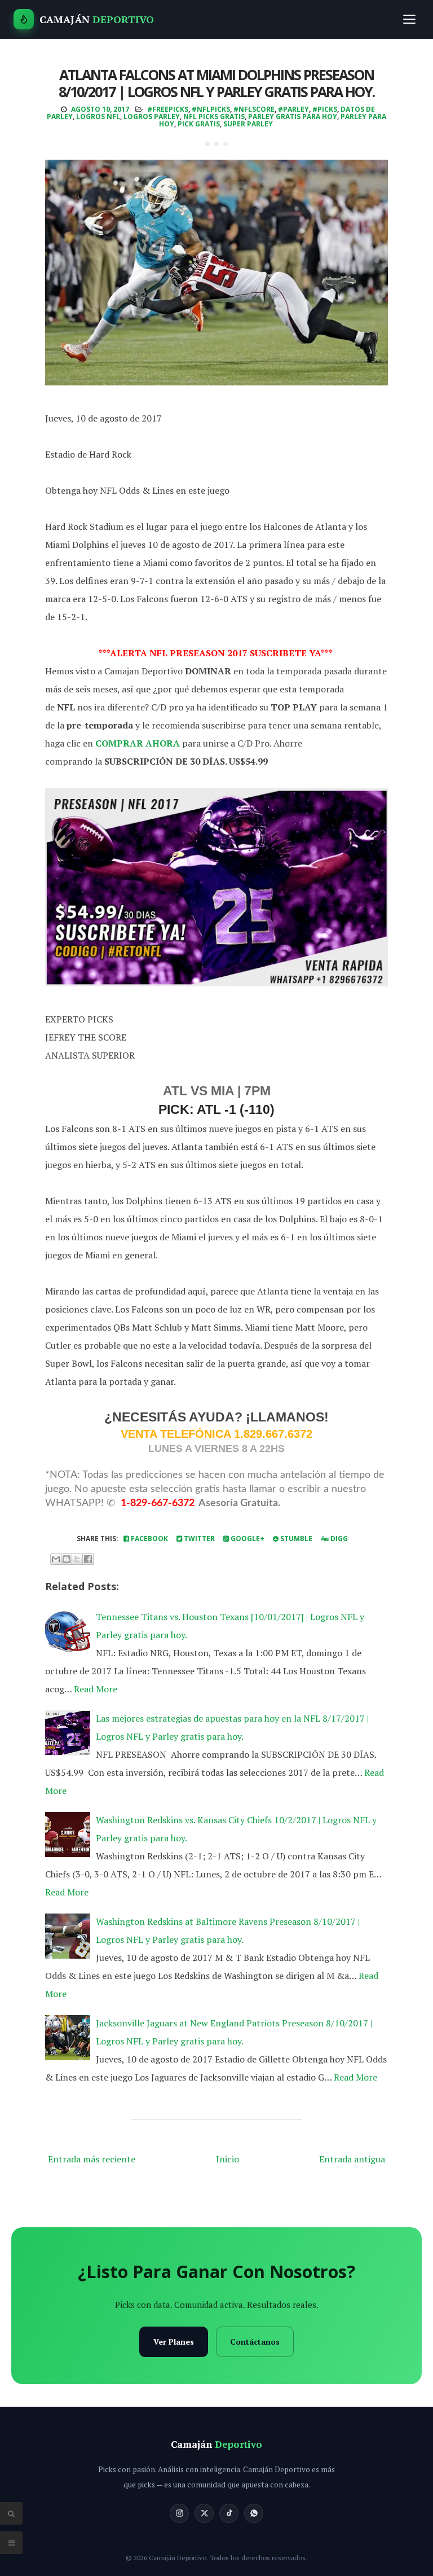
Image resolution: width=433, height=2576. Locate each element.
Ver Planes (174, 2342)
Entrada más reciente (92, 2159)
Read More (96, 1689)
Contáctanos (255, 2342)
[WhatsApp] (254, 2513)
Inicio (227, 2159)
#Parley (293, 109)
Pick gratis (199, 124)
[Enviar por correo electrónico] (56, 1559)
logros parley (152, 117)
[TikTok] (229, 2513)
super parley (248, 124)
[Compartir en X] (77, 1559)
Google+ (247, 1539)
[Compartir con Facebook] (88, 1559)
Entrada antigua (352, 2159)
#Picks (325, 109)
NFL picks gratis (214, 117)
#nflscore (254, 109)
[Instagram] (179, 2513)
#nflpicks (211, 109)
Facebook (149, 1539)
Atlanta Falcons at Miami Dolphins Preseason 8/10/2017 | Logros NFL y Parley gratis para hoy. (216, 83)
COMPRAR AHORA (138, 743)
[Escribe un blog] (67, 1559)
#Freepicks (168, 109)
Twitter (198, 1539)
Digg (338, 1539)
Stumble (295, 1539)
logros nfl (98, 117)
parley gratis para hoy (293, 117)
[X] (204, 2513)
